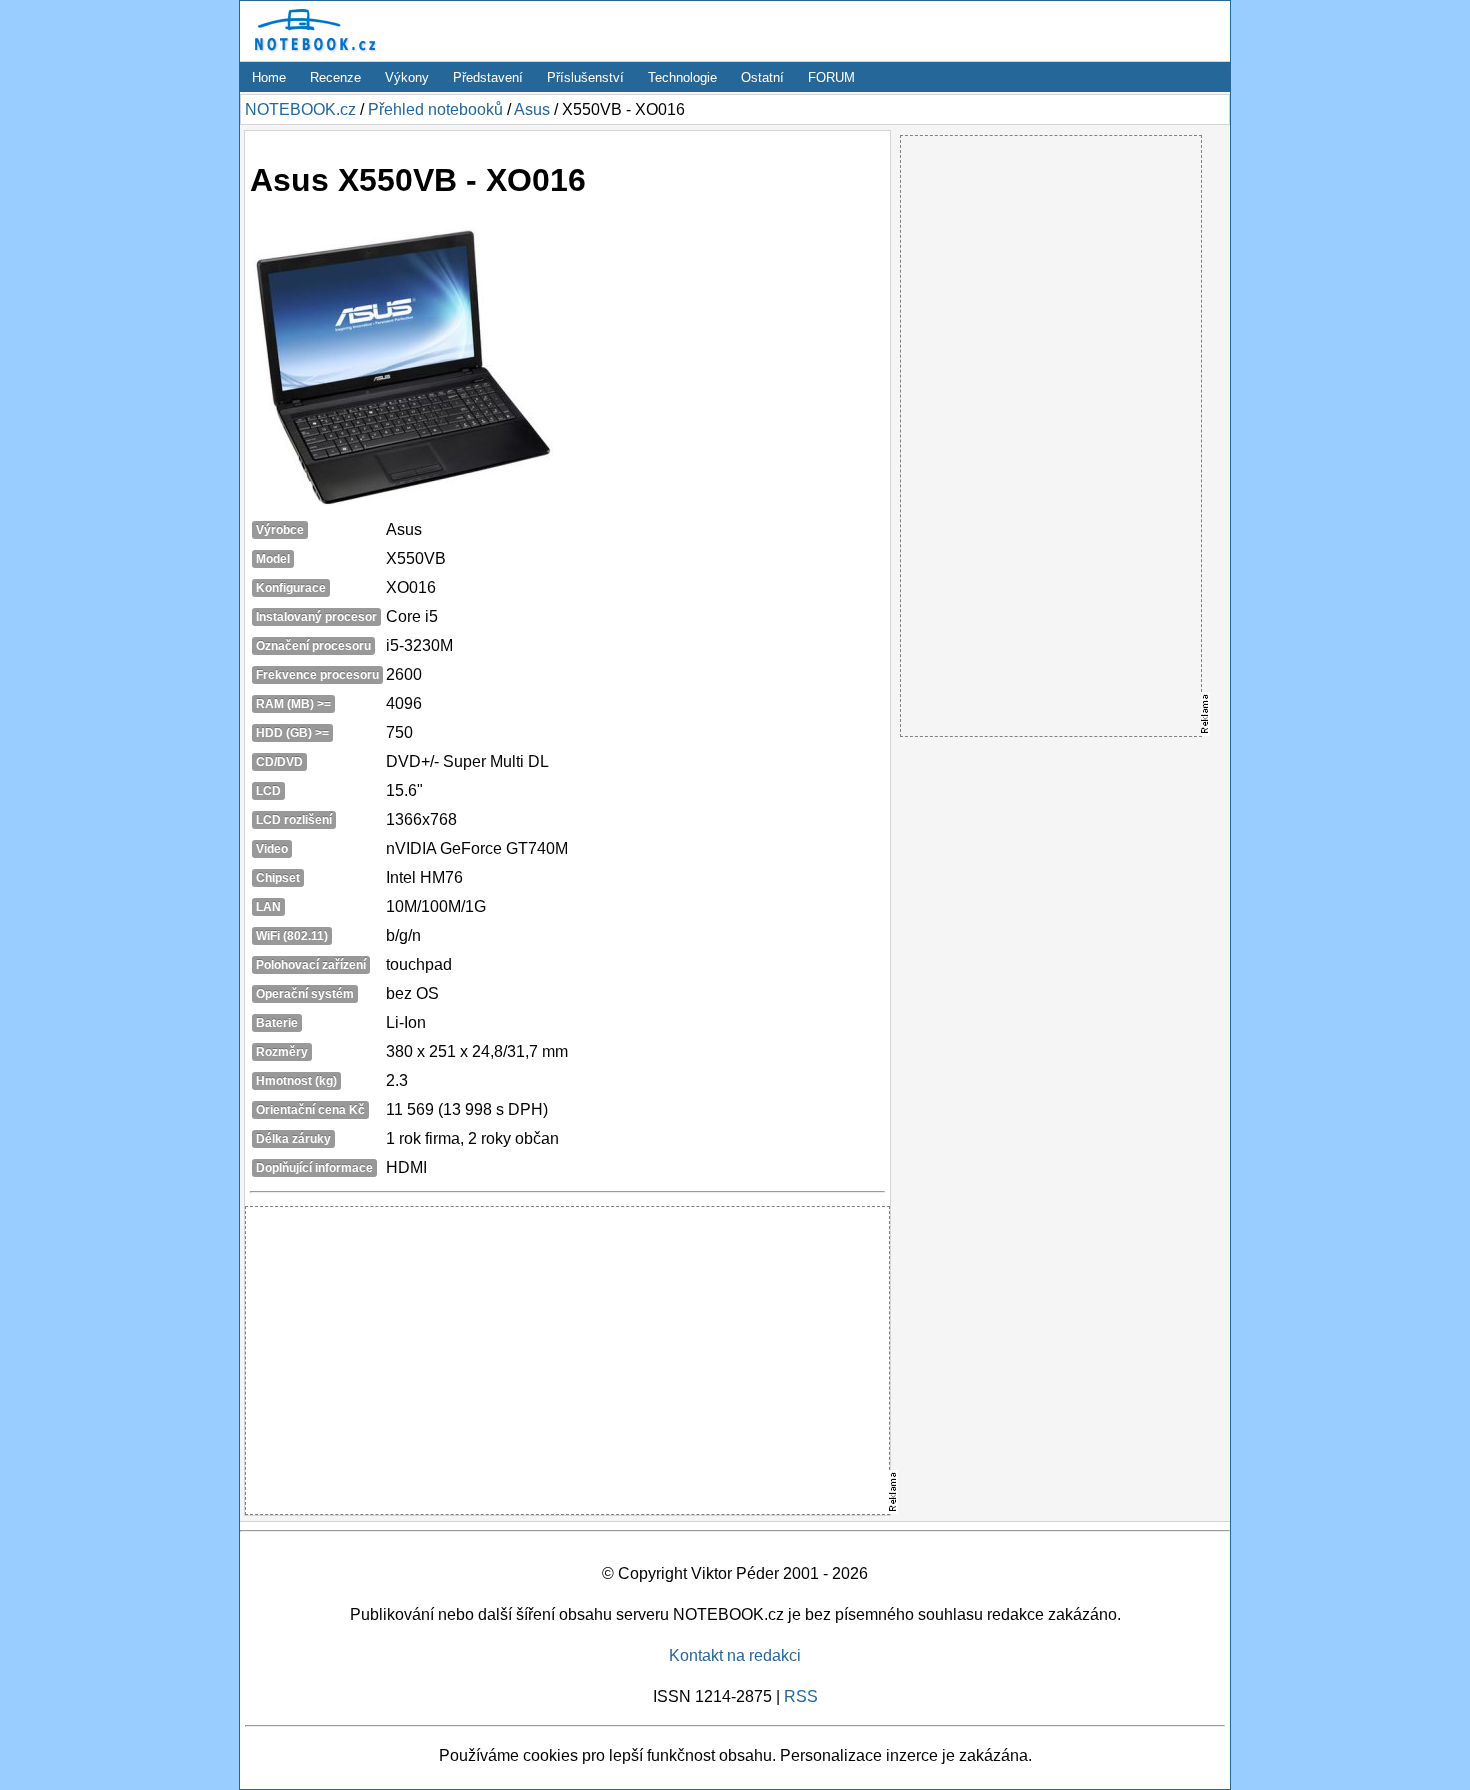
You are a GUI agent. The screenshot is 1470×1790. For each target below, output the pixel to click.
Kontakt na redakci (735, 1655)
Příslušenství (585, 77)
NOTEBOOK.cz (300, 109)
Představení (488, 77)
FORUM (831, 77)
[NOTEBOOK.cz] (312, 51)
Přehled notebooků (435, 109)
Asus (532, 109)
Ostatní (762, 77)
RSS (801, 1696)
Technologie (682, 77)
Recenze (335, 77)
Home (269, 77)
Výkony (407, 77)
